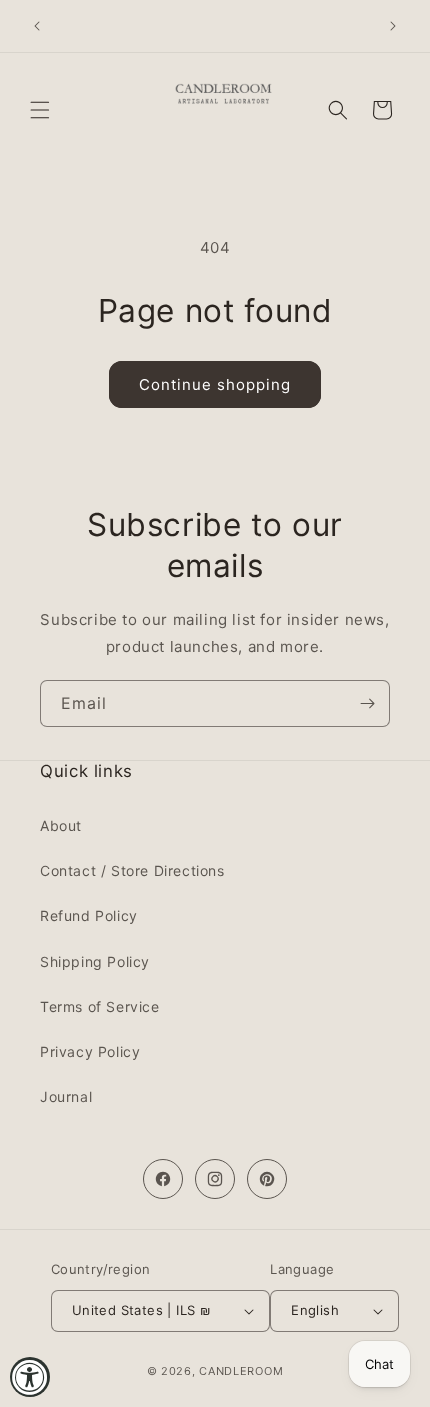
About (61, 825)
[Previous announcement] (37, 26)
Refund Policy (89, 915)
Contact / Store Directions (132, 870)
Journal (66, 1096)
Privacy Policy (90, 1051)
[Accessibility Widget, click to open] (30, 1377)
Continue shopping (215, 384)
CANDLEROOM (241, 1371)
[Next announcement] (393, 26)
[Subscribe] (367, 703)
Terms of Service (100, 1006)
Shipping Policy (95, 961)
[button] (40, 110)
